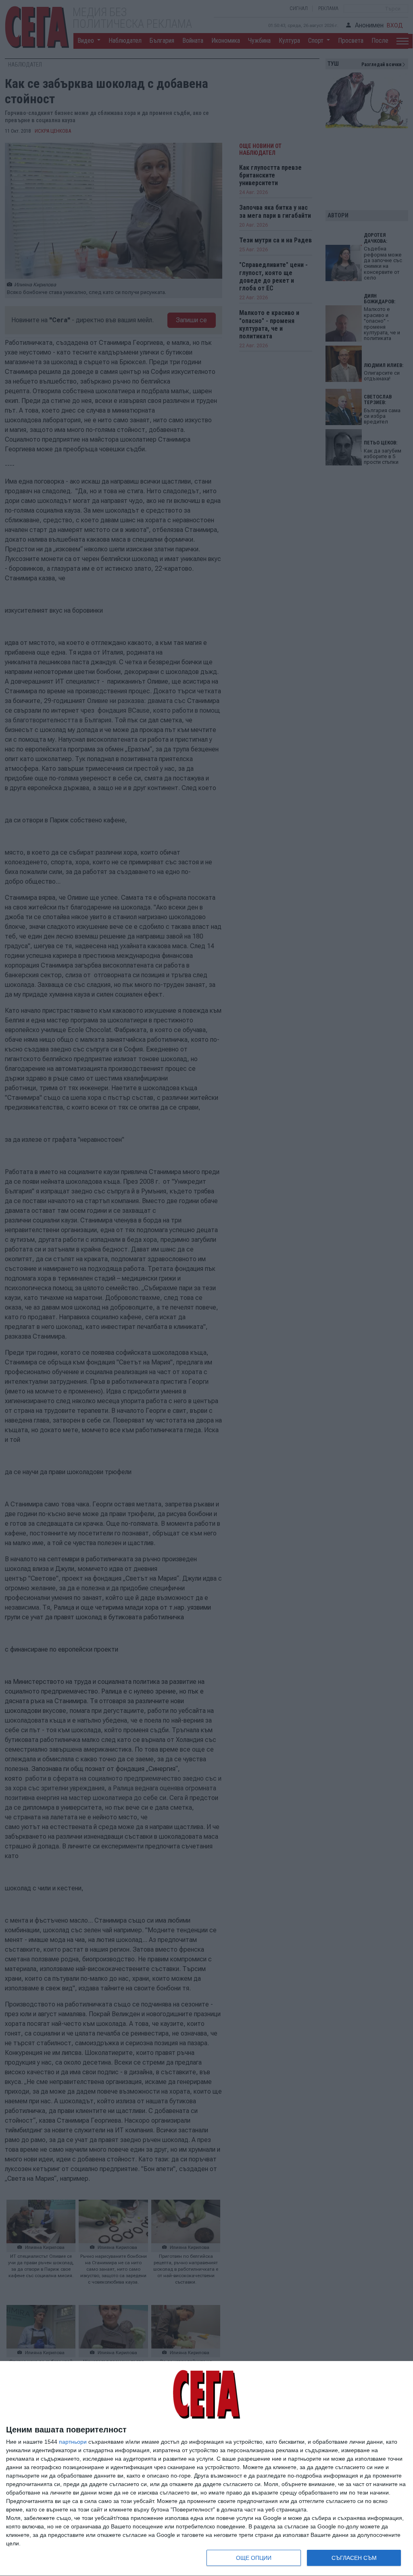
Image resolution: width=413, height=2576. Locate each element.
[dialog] (206, 2469)
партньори (73, 2442)
